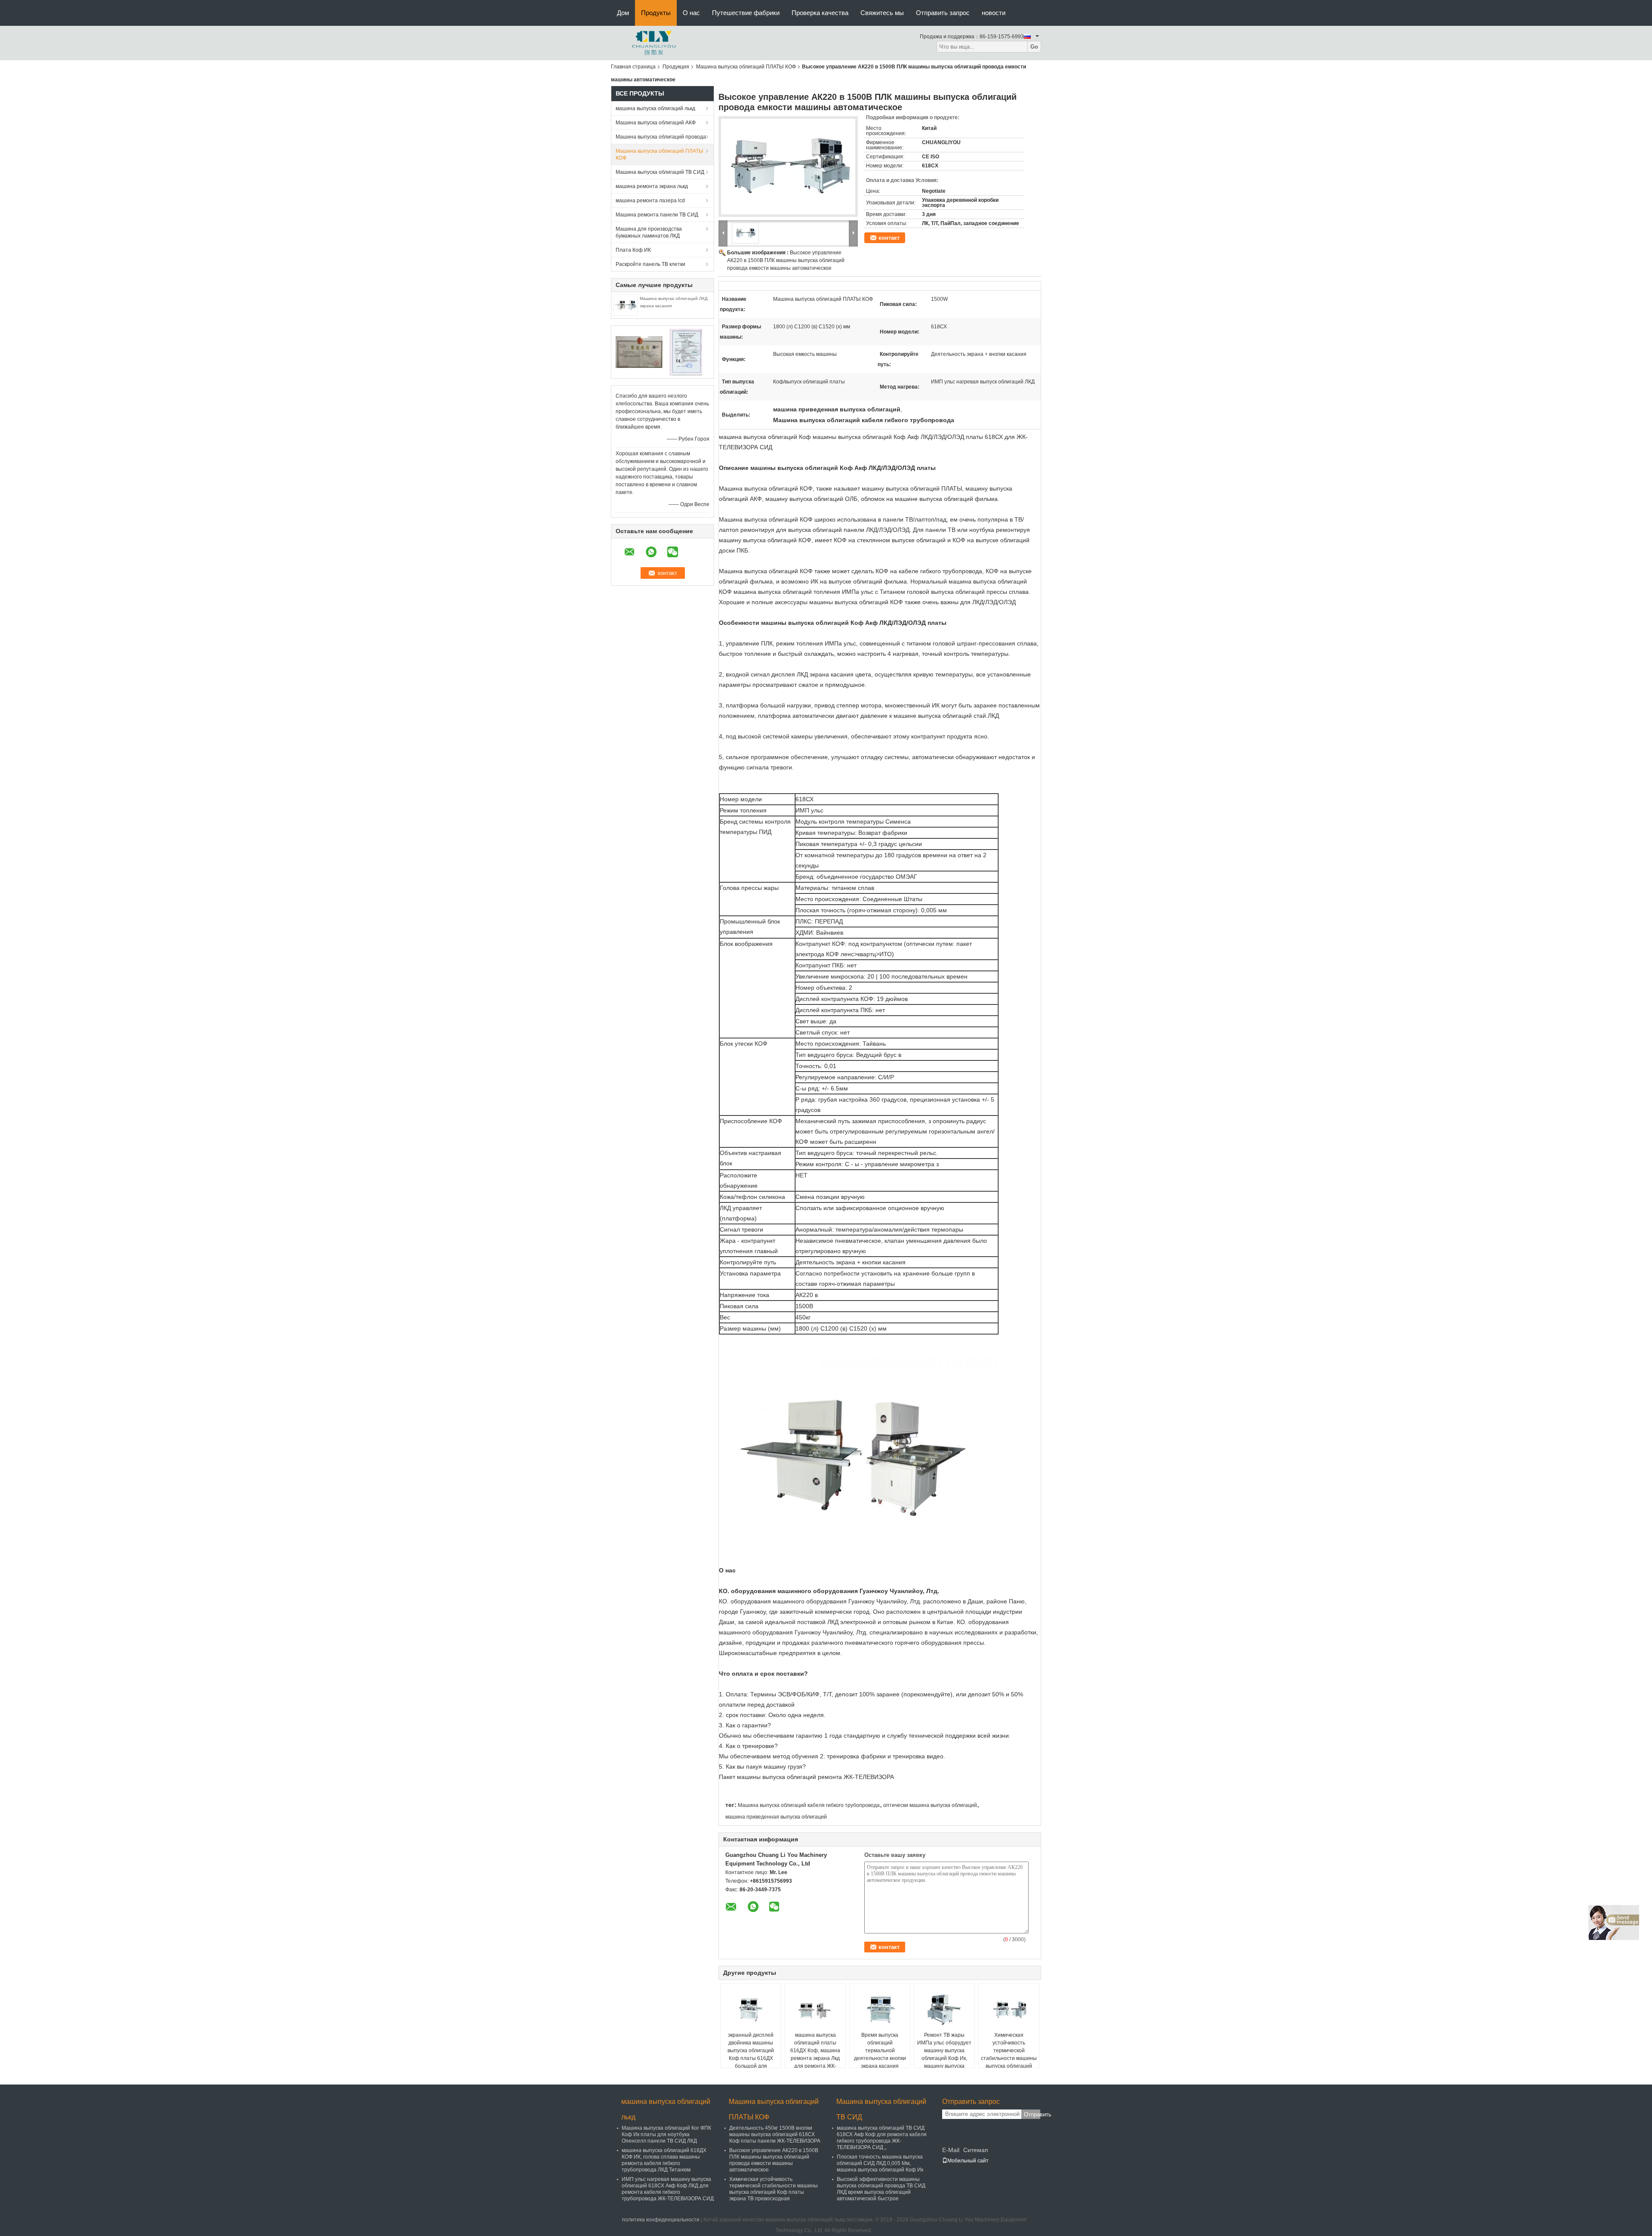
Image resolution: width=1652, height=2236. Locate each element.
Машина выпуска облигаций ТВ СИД (660, 172)
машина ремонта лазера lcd (650, 201)
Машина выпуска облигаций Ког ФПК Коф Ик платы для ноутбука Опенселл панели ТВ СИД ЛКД (666, 2134)
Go (1034, 47)
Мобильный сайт (968, 2161)
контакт (889, 238)
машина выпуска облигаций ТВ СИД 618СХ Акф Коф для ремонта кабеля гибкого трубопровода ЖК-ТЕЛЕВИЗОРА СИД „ (882, 2138)
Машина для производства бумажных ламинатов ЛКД (649, 232)
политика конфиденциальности (661, 2220)
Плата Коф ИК (633, 250)
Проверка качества (820, 13)
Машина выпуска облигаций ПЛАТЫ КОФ (746, 67)
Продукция (676, 67)
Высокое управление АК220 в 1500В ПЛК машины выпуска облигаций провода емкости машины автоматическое (786, 260)
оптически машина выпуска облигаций (930, 1805)
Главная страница (633, 67)
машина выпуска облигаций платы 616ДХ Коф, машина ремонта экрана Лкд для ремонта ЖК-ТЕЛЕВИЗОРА (815, 2054)
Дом (623, 13)
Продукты (656, 13)
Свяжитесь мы (882, 13)
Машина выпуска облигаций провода (661, 137)
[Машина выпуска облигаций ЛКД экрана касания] (626, 305)
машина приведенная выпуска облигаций (776, 1817)
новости (994, 13)
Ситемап (976, 2150)
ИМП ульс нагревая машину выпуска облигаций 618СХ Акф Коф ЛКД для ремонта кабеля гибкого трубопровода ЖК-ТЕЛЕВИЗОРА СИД (668, 2189)
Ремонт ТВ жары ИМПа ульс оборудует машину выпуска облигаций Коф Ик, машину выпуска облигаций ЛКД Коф (944, 2054)
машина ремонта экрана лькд (652, 186)
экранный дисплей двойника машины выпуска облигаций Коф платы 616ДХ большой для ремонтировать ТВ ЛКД (751, 2058)
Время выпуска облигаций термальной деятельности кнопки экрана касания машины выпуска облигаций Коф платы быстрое (880, 2062)
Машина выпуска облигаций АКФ (656, 123)
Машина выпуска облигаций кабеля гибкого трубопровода (809, 1805)
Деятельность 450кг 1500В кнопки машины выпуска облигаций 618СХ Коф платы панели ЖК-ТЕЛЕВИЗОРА (775, 2134)
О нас (691, 13)
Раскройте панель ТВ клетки (650, 264)
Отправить (1032, 2114)
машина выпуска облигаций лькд (655, 108)
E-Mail (951, 2150)
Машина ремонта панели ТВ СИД (657, 215)
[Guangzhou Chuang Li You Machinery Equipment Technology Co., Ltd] (654, 43)
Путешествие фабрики (746, 13)
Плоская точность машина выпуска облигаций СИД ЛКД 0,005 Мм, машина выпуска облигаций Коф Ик (880, 2163)
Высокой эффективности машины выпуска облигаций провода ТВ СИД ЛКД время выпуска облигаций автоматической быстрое (881, 2189)
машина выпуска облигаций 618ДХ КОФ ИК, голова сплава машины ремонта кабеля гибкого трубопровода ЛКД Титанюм (664, 2160)
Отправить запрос (943, 13)
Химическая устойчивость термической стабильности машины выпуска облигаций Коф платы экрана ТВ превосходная (1009, 2058)
